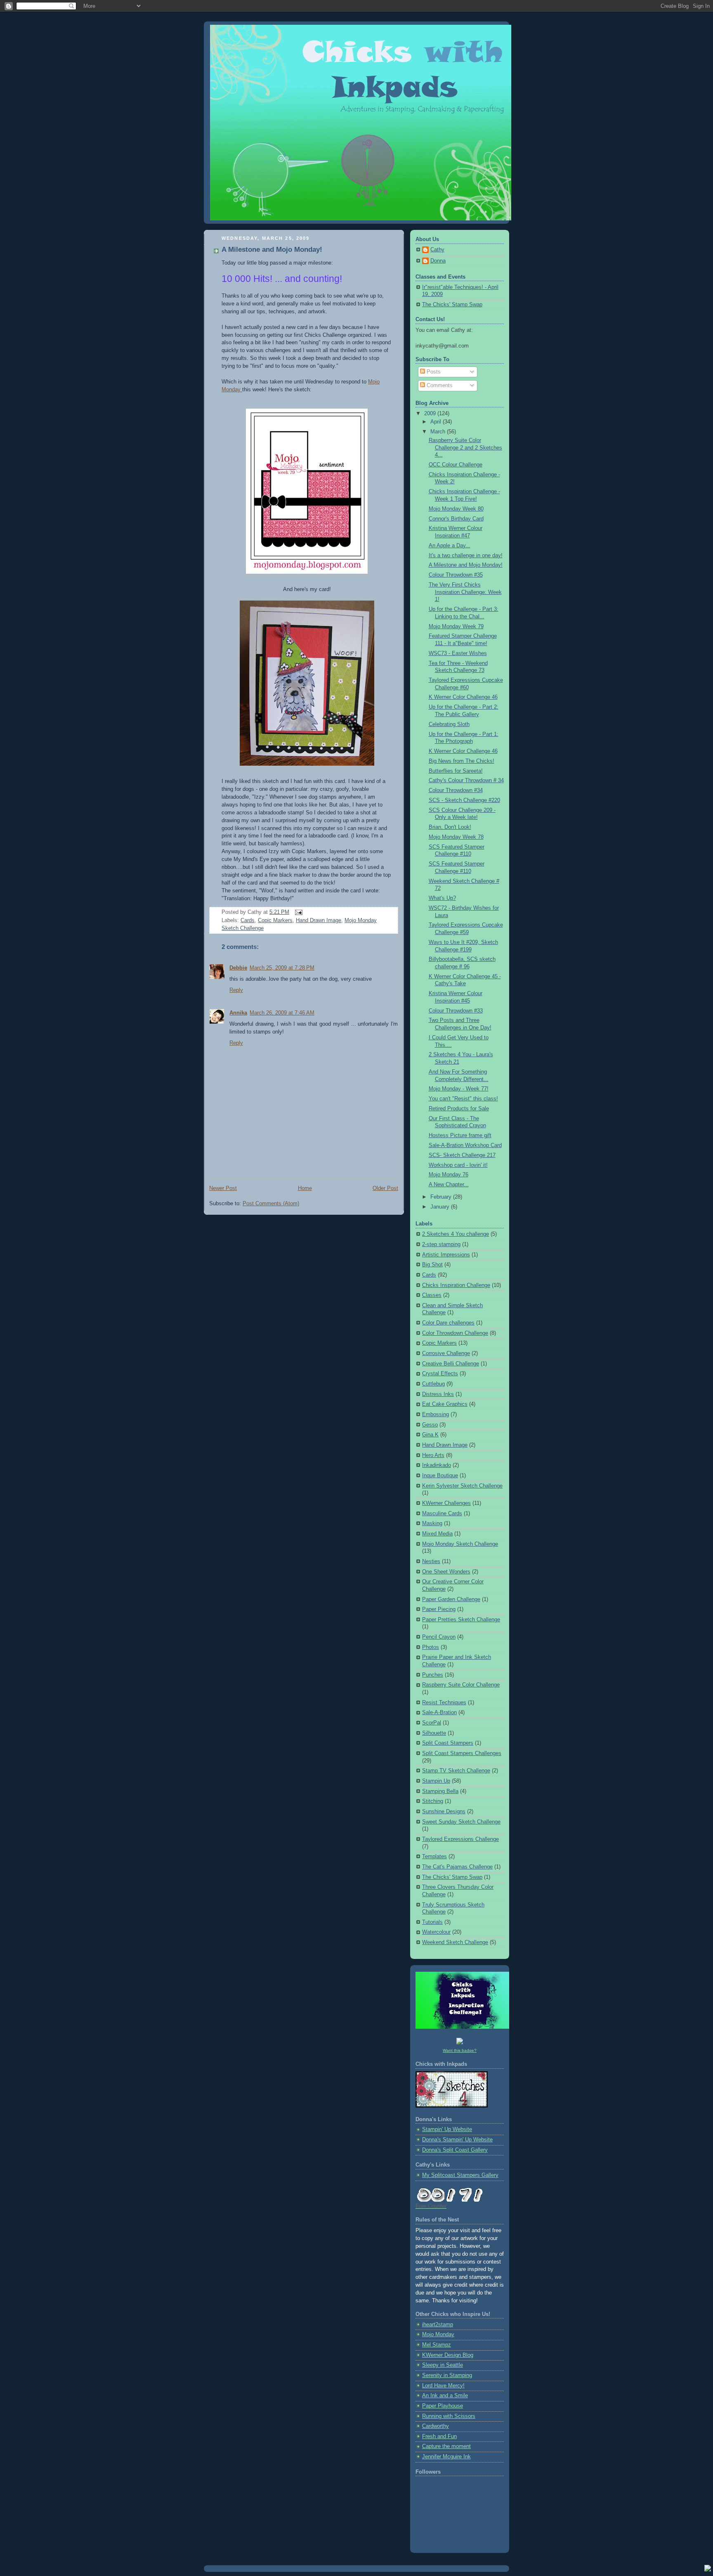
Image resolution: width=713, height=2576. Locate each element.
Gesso (430, 1425)
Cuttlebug (433, 1384)
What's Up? (442, 898)
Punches (433, 1675)
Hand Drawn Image (319, 920)
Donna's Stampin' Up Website (457, 2140)
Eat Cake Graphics (445, 1404)
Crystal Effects (440, 1374)
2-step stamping (441, 1244)
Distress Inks (438, 1394)
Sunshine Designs (444, 1812)
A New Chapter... (449, 1185)
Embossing (436, 1415)
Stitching (433, 1801)
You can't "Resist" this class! (463, 1099)
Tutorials (432, 1922)
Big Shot (432, 1265)
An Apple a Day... (450, 546)
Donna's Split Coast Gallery (455, 2150)
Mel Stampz (437, 2345)
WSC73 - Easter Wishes (458, 653)
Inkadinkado (437, 1465)
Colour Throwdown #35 (456, 575)
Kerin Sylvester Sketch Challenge (462, 1486)
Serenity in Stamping (447, 2375)
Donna (438, 261)
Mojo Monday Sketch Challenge (460, 1544)
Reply (236, 990)
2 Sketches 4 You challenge (456, 1234)
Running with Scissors (449, 2416)
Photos (431, 1647)
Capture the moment (446, 2446)
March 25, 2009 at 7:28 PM (282, 968)
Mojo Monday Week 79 (456, 627)
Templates (434, 1857)
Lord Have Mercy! (443, 2386)
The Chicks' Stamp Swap (452, 305)
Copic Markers (275, 920)
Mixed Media (437, 1534)
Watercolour (436, 1932)
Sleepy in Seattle (443, 2365)
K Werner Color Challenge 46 (463, 697)
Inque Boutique (440, 1476)
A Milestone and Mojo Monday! (272, 250)
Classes (432, 1295)
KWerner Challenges (446, 1503)
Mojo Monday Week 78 (456, 837)
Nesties (431, 1561)
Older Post (385, 1188)
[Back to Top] (708, 2569)
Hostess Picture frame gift (460, 1135)
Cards (248, 920)
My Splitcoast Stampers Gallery (460, 2175)
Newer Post (223, 1188)
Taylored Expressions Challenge (460, 1839)
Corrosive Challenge (446, 1353)
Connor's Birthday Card (456, 519)
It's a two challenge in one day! (466, 556)
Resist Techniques (444, 1703)
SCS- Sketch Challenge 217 (462, 1155)
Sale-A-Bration (439, 1713)
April (437, 422)
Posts (433, 372)
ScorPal (432, 1723)
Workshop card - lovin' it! (458, 1165)
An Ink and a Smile (445, 2396)
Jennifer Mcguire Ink (446, 2457)
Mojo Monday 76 (449, 1175)
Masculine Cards (442, 1514)
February (442, 1197)
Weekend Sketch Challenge (455, 1942)
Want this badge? (460, 2050)
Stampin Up (436, 1781)
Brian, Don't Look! (450, 827)
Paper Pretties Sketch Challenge (461, 1620)
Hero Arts (433, 1455)
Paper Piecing (439, 1609)
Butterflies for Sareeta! (456, 771)
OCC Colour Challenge (456, 465)
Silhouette (434, 1733)
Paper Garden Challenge (451, 1599)
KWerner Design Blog (448, 2355)
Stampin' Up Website (447, 2129)
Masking (432, 1523)
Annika (238, 1013)
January (441, 1207)
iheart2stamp (438, 2325)
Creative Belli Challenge (451, 1364)
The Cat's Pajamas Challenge (457, 1867)
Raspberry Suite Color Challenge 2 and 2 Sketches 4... (465, 448)
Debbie (238, 968)
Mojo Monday (438, 2335)
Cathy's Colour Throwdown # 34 (466, 781)
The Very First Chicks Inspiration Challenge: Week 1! (465, 592)
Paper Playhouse (443, 2406)
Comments (439, 386)
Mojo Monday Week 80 (456, 509)
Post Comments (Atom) (271, 1204)
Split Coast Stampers (448, 1743)
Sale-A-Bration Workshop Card (465, 1145)
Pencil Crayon (439, 1637)
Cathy (437, 250)
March (439, 432)
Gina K (430, 1435)
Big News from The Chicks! (462, 761)
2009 (431, 414)
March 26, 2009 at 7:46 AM (282, 1013)
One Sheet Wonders (446, 1572)
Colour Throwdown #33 (456, 1011)
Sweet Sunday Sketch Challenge (461, 1822)
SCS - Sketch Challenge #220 (464, 800)
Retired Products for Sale (459, 1109)
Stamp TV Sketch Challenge (456, 1771)
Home (305, 1188)
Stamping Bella (440, 1791)
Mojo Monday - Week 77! (459, 1089)
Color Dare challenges (448, 1323)
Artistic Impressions (446, 1255)
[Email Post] (297, 912)
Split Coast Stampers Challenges (462, 1753)
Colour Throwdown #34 (456, 790)
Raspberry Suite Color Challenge (461, 1685)
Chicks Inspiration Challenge (456, 1285)
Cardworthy (436, 2426)
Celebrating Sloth (449, 724)
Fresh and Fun (439, 2436)
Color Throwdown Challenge (455, 1333)
